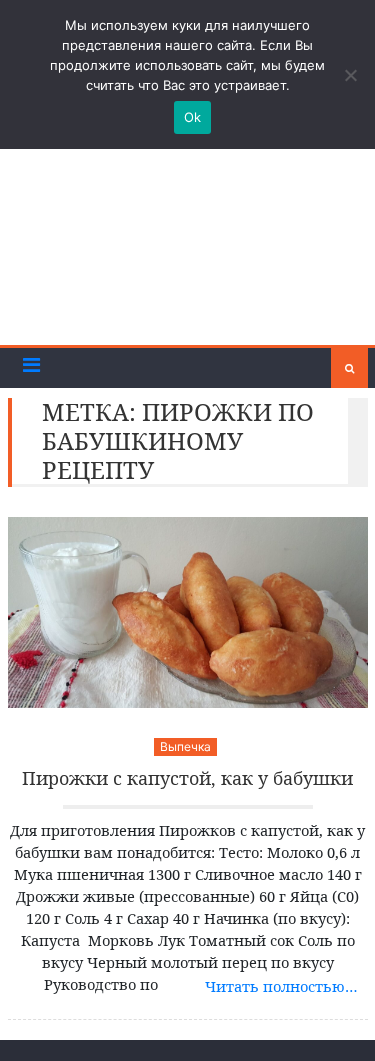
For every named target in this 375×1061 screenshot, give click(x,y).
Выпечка (185, 746)
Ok (193, 117)
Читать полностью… (281, 986)
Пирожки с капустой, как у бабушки (187, 779)
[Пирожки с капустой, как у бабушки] (188, 612)
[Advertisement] (187, 240)
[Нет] (350, 75)
